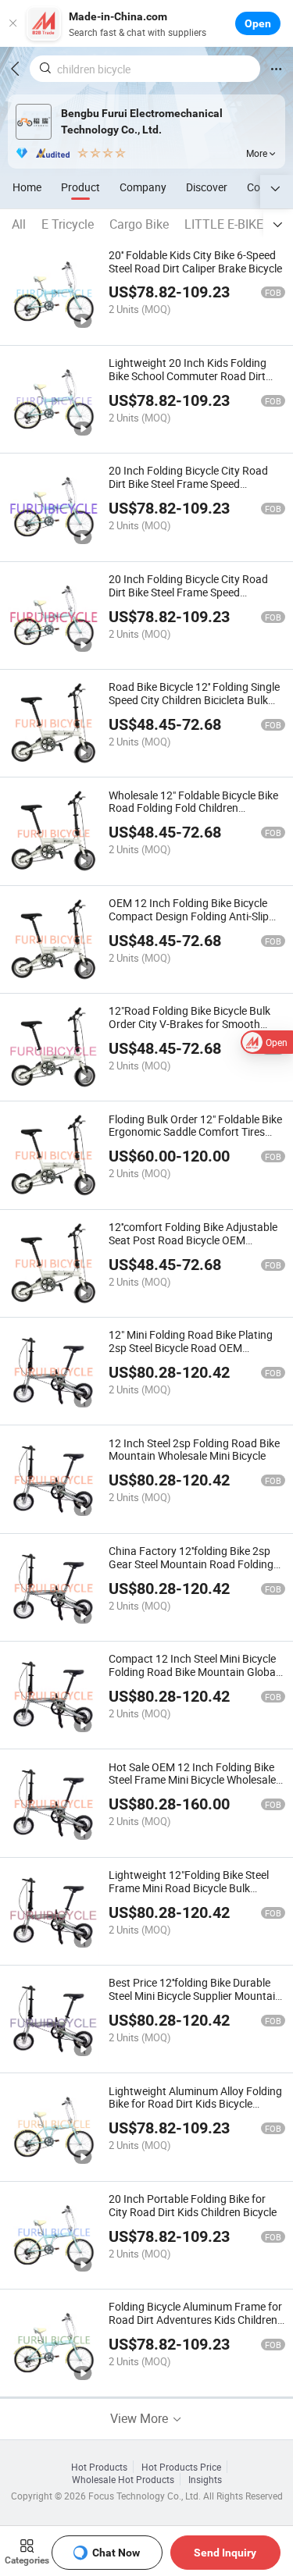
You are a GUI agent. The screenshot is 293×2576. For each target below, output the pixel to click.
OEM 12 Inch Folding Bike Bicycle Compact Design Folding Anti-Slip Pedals (189, 916)
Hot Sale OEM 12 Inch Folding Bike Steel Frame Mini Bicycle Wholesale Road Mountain (192, 1780)
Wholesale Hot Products (123, 2479)
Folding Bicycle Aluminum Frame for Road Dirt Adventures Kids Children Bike (195, 2320)
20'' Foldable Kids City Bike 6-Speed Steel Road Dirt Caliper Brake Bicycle (195, 262)
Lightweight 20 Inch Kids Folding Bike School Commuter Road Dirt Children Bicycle (188, 376)
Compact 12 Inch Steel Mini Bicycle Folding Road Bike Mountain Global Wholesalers (193, 1672)
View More (141, 2418)
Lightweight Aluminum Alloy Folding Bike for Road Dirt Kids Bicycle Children (195, 2104)
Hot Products (99, 2467)
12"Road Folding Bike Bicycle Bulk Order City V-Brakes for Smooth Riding (189, 1024)
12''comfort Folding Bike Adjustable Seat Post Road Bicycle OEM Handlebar (193, 1240)
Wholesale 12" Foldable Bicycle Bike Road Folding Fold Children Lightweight (193, 808)
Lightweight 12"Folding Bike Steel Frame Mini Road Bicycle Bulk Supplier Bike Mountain (189, 1888)
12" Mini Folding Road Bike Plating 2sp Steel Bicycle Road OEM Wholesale (191, 1348)
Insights (205, 2479)
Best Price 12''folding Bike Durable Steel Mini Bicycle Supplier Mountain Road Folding (195, 1996)
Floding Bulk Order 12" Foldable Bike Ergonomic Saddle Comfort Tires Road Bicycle (195, 1132)
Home (27, 187)
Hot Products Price (181, 2467)
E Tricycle (68, 224)
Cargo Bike (139, 224)
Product (80, 187)
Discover (207, 187)
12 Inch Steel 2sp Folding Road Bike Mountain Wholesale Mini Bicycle (194, 1450)
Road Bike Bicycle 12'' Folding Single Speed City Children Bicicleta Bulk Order (194, 700)
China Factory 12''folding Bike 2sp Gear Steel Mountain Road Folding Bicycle (191, 1564)
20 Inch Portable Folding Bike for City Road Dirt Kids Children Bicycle (193, 2205)
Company (143, 187)
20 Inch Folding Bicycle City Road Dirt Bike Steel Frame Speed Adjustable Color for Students (188, 592)
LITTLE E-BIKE (224, 224)
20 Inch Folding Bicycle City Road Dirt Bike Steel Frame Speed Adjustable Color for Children (188, 484)
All (19, 224)
